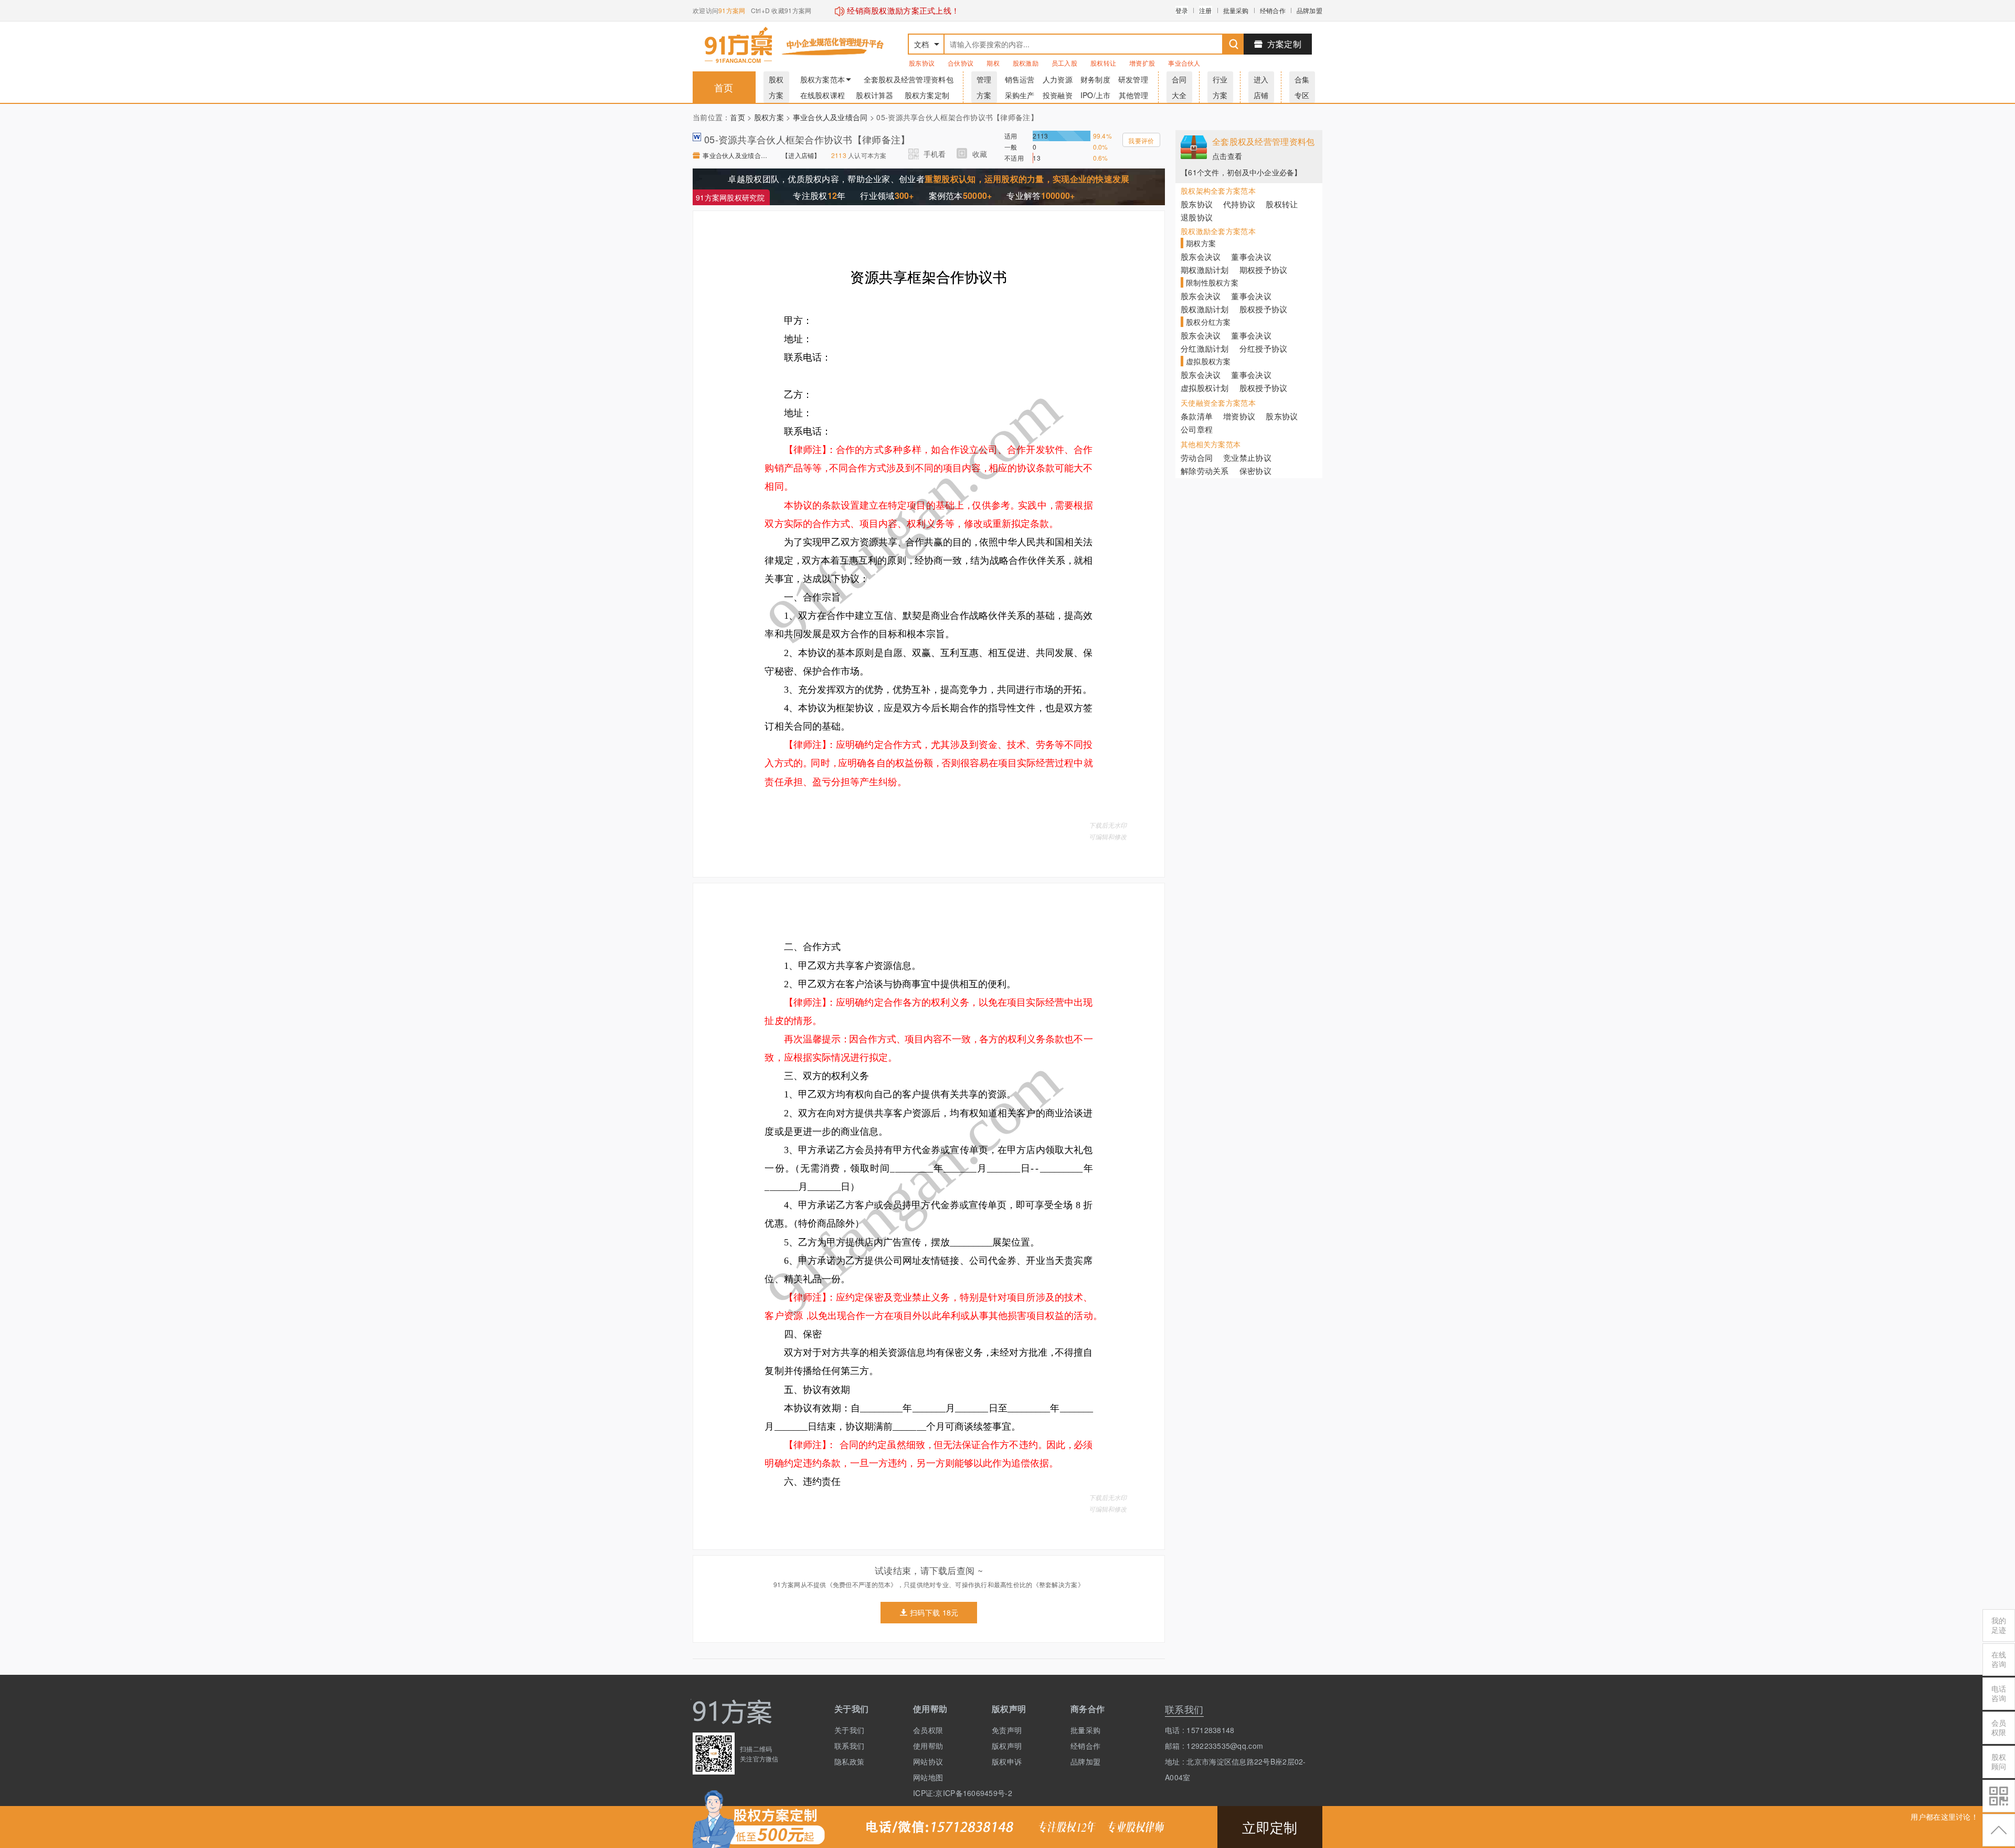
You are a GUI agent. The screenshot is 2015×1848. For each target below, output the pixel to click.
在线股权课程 (823, 95)
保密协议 (1255, 471)
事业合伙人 (1184, 63)
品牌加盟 (1309, 10)
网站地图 (928, 1777)
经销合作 (1273, 10)
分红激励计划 (1205, 348)
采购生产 (1020, 95)
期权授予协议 (1264, 270)
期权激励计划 (1205, 270)
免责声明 (1007, 1730)
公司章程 (1197, 429)
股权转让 (1103, 63)
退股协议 (1197, 217)
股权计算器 (874, 95)
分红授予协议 (1264, 348)
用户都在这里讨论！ (1944, 1817)
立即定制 (1270, 1827)
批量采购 (1236, 10)
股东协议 (922, 63)
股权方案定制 (927, 95)
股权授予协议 (1264, 309)
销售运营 (1020, 79)
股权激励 (1026, 63)
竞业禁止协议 (1247, 457)
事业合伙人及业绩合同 (830, 117)
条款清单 (1197, 416)
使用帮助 (928, 1746)
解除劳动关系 (1205, 471)
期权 (993, 63)
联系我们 (849, 1746)
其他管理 (1134, 95)
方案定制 (1284, 44)
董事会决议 (1251, 256)
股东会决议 (1201, 256)
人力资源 (1058, 79)
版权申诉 (1007, 1761)
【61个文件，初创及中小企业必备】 (1241, 172)
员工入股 (1064, 63)
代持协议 (1239, 204)
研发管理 (1133, 79)
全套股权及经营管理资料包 (909, 79)
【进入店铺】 (801, 155)
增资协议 (1239, 416)
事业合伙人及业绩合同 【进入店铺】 (737, 155)
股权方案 (769, 117)
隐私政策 (849, 1761)
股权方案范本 (823, 79)
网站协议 (928, 1761)
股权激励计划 (1205, 309)
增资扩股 (1142, 63)
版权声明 (1007, 1746)
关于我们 (849, 1730)
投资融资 (1058, 95)
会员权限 (928, 1730)
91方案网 (732, 10)
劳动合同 (1197, 457)
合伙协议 (961, 63)
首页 (724, 87)
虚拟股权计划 (1205, 388)
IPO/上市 (1096, 95)
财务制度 (1095, 79)
